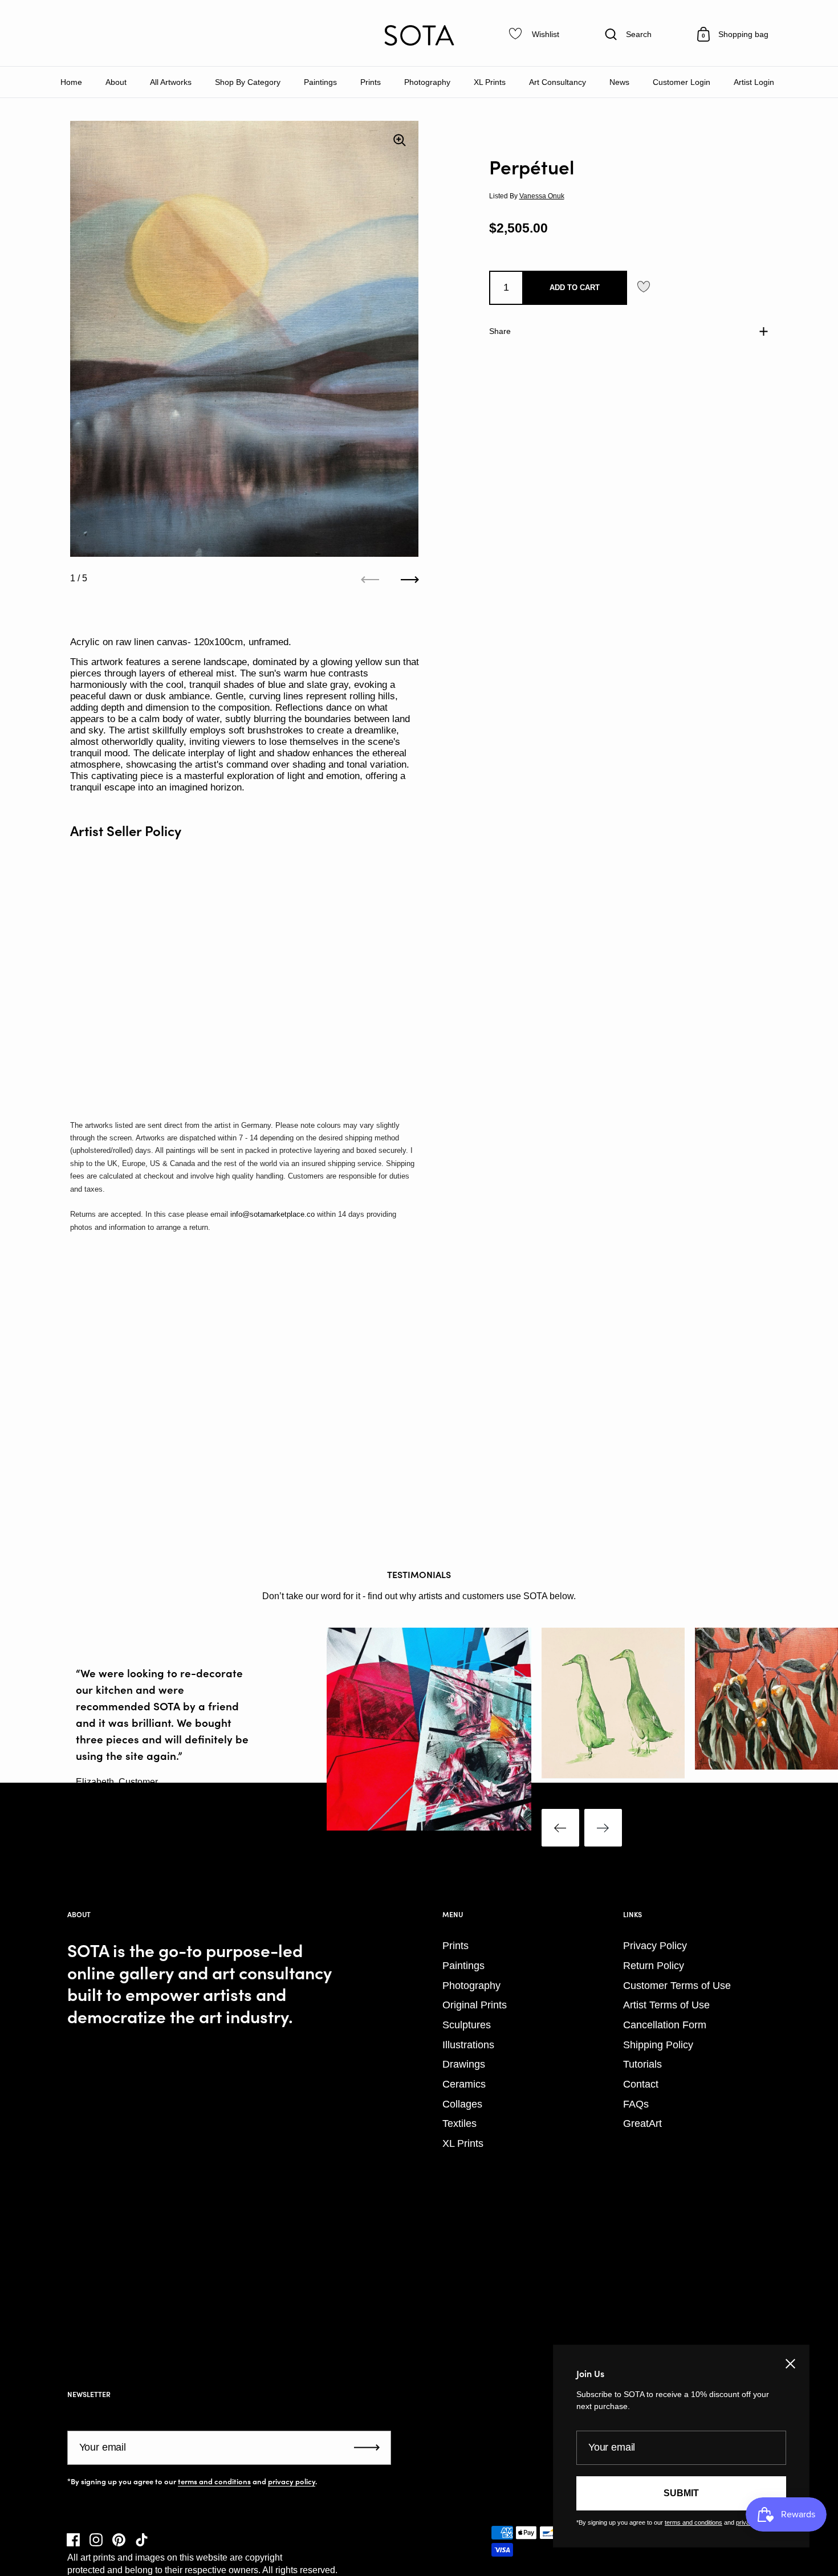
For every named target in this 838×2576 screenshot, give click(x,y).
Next (603, 1828)
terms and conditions (214, 2481)
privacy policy (292, 2481)
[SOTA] (419, 35)
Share (500, 331)
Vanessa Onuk (542, 196)
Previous (560, 1828)
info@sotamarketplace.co (272, 1214)
